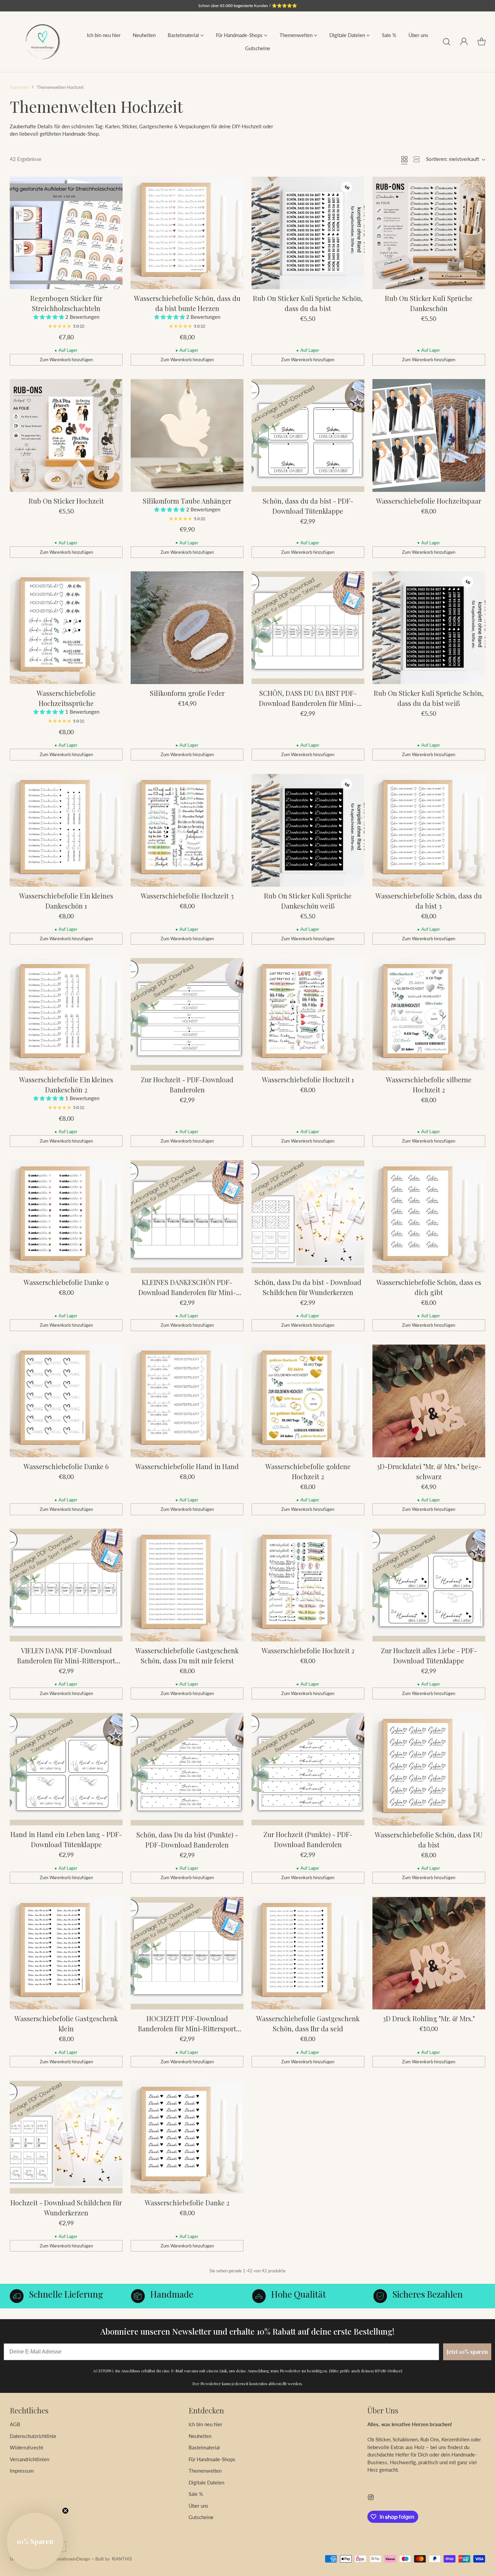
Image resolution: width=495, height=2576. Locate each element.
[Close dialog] (408, 1188)
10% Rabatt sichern (191, 1362)
